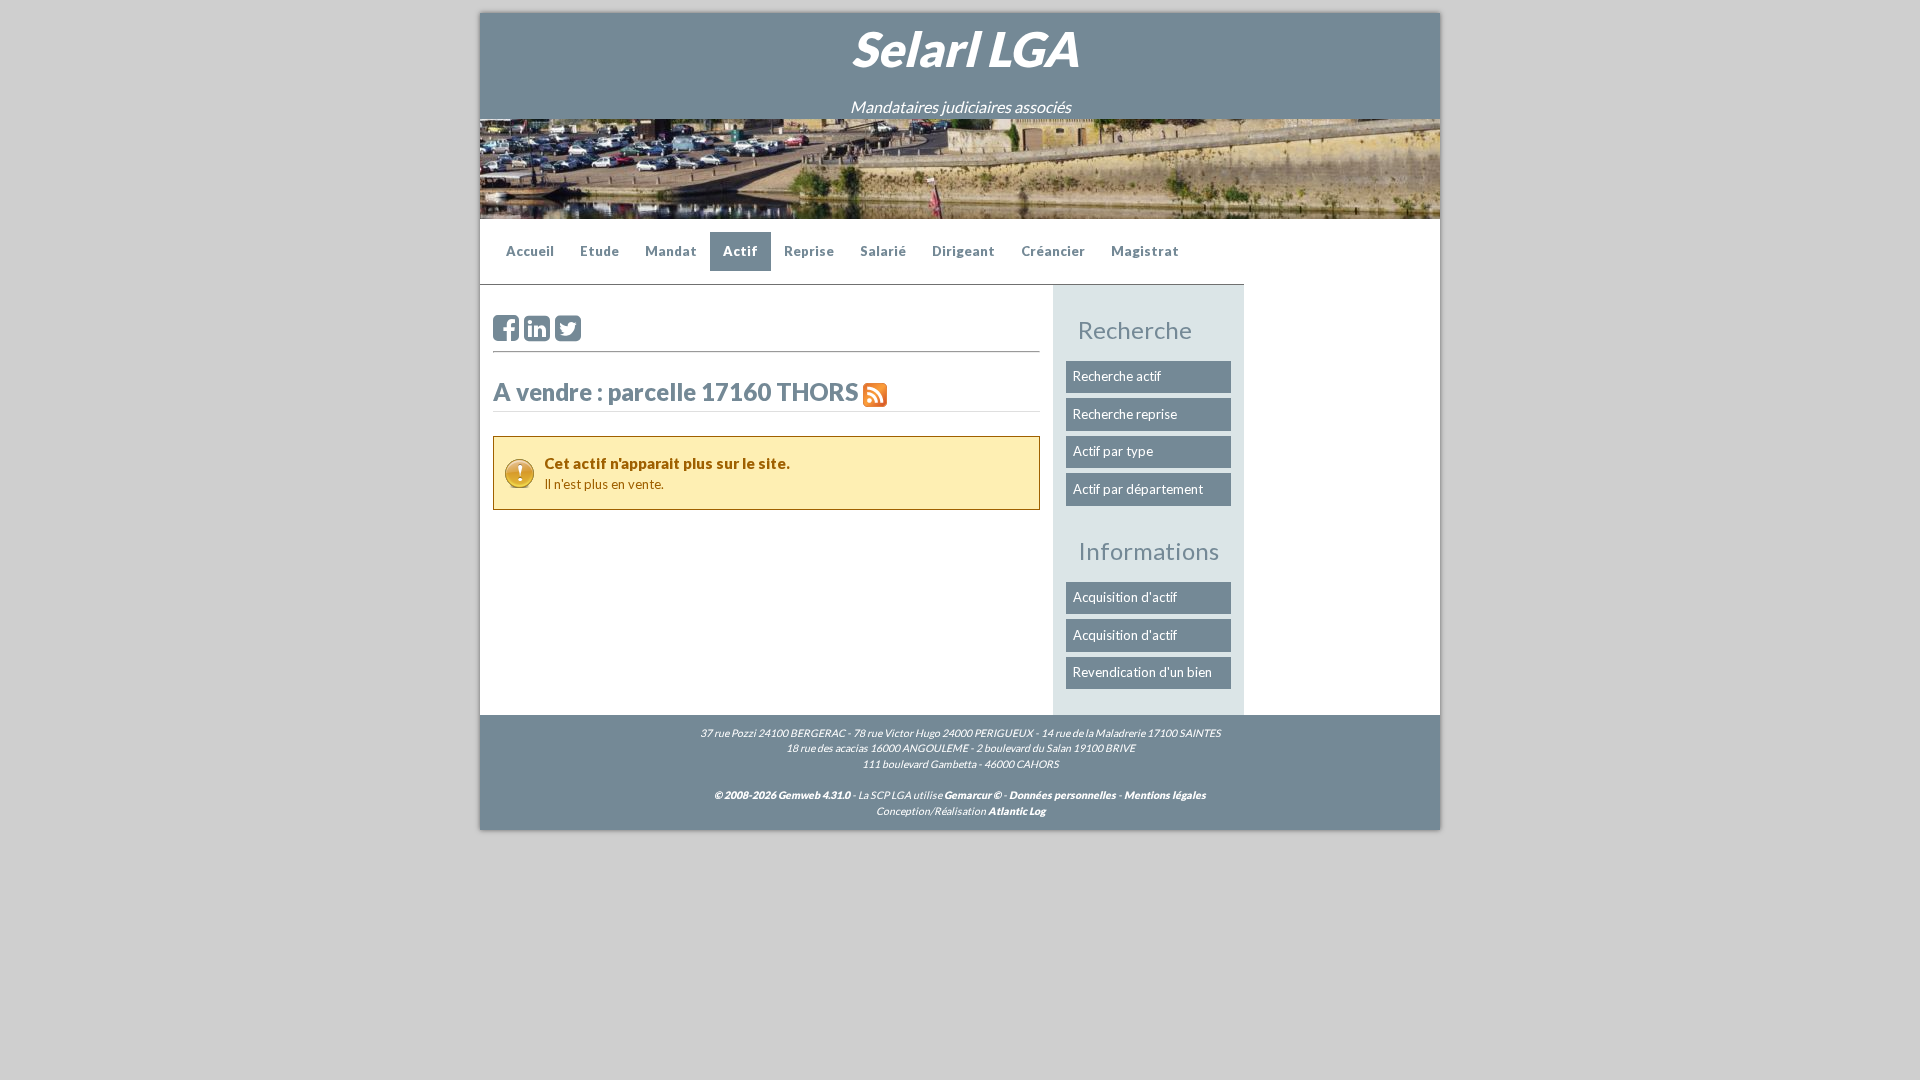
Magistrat (1145, 251)
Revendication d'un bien (1142, 672)
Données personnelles (1062, 795)
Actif (740, 251)
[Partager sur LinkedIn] (537, 334)
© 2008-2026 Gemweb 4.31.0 (782, 795)
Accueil (530, 251)
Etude (599, 251)
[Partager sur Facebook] (506, 334)
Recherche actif (1117, 376)
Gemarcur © (972, 795)
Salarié (883, 251)
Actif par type (1113, 451)
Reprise (809, 251)
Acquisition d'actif (1125, 597)
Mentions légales (1165, 795)
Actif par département (1138, 489)
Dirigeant (963, 251)
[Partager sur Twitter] (568, 334)
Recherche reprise (1125, 414)
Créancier (1053, 251)
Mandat (671, 251)
